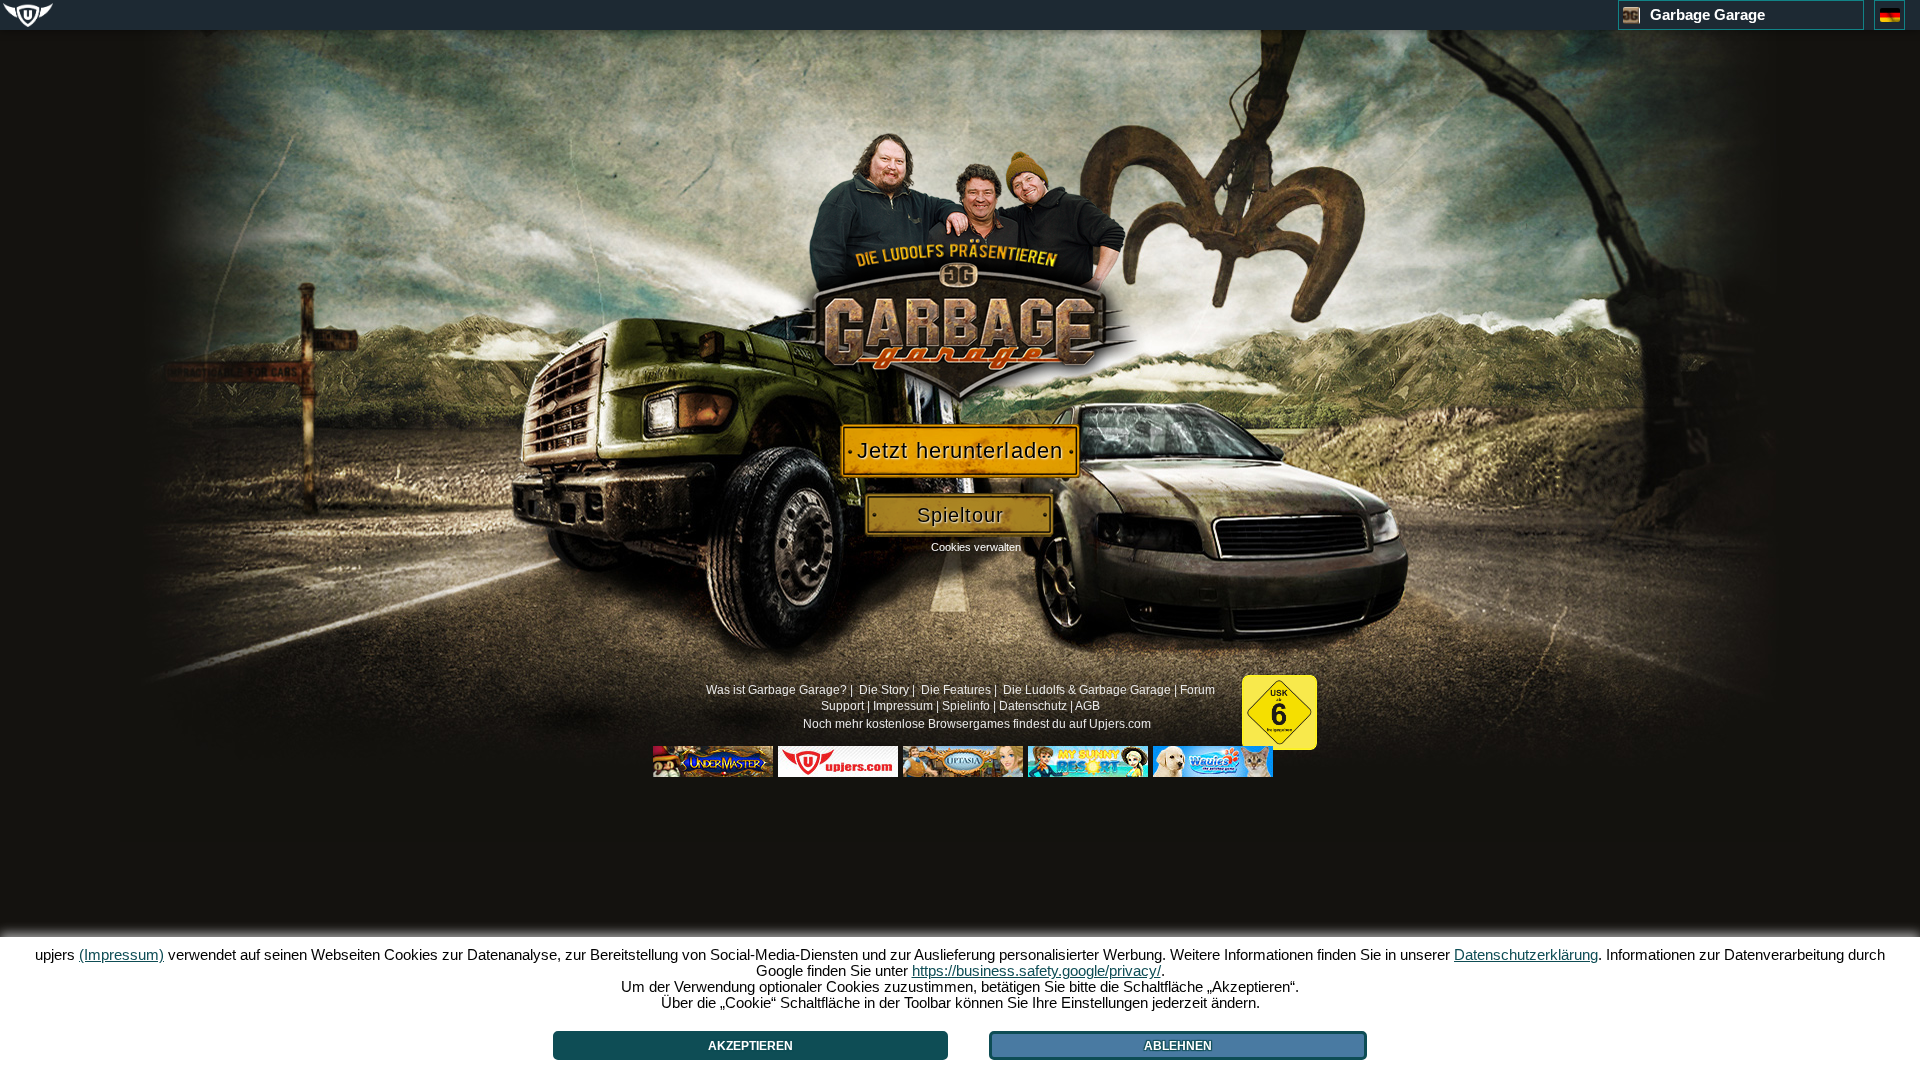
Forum (1197, 690)
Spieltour (960, 515)
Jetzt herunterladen (960, 450)
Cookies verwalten (976, 547)
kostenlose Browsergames (938, 724)
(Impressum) (121, 954)
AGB (1087, 706)
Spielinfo (966, 706)
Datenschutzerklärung (1526, 954)
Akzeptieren (750, 1046)
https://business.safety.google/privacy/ (1036, 970)
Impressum (903, 706)
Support (842, 706)
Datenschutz (1033, 706)
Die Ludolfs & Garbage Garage (1087, 690)
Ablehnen (1178, 1046)
